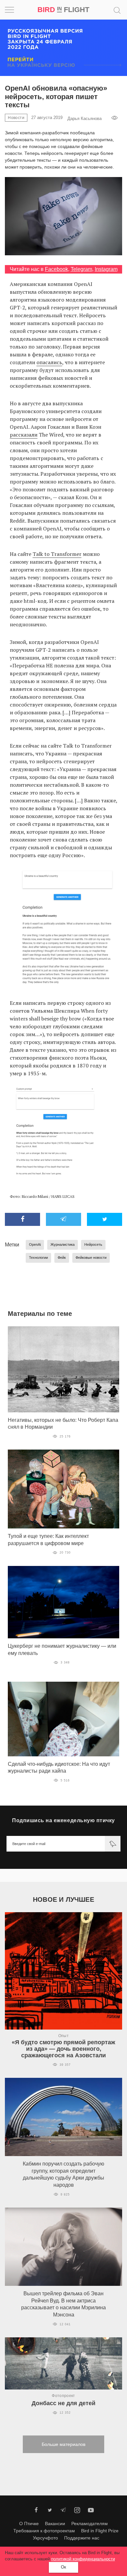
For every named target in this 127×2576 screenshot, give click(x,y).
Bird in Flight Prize (100, 2531)
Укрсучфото (45, 2538)
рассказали (24, 435)
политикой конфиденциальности (83, 2559)
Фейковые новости (91, 1258)
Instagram (106, 269)
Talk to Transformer (57, 554)
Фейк (62, 1258)
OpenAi (35, 1244)
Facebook (56, 269)
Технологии (38, 1258)
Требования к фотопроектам (44, 2531)
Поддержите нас (82, 2538)
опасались (49, 362)
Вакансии (55, 2524)
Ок (63, 2567)
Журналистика (63, 1244)
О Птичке (29, 2524)
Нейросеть (93, 1244)
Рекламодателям (90, 2524)
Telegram (81, 269)
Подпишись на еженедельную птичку (63, 1820)
